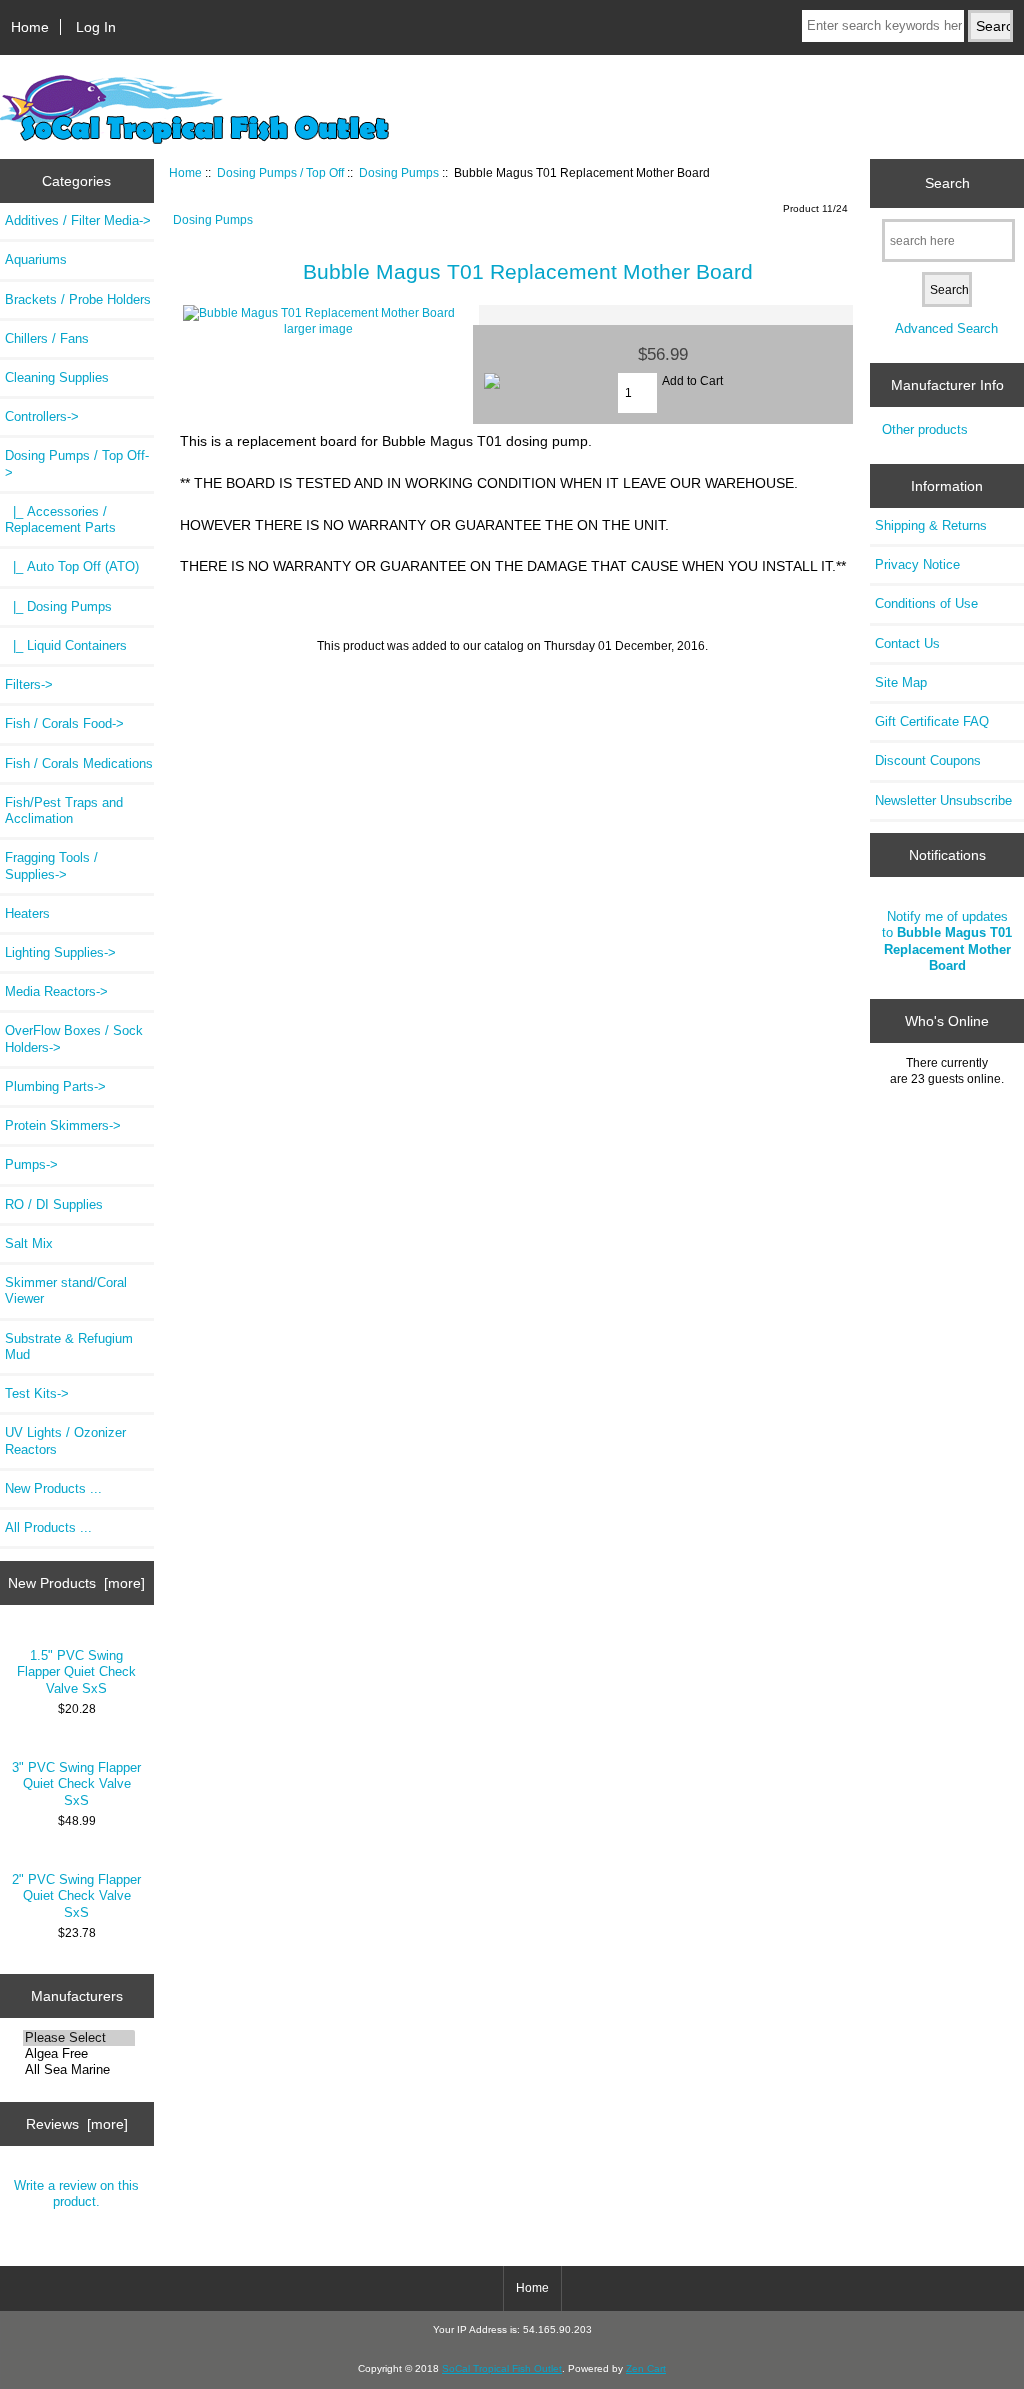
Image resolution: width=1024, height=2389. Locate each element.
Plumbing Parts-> (55, 1086)
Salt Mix (29, 1243)
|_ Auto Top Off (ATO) (72, 566)
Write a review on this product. (76, 2193)
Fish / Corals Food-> (64, 723)
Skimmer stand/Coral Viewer (66, 1290)
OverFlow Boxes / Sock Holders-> (74, 1038)
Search (947, 183)
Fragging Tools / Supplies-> (51, 865)
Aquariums (36, 259)
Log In (96, 27)
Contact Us (907, 643)
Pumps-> (31, 1164)
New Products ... (53, 1488)
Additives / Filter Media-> (78, 220)
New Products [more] (76, 1583)
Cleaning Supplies (57, 377)
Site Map (901, 682)
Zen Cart (646, 2368)
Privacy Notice (917, 564)
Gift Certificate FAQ (932, 721)
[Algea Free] (79, 2054)
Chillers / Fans (47, 338)
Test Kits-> (37, 1393)
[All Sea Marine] (79, 2070)
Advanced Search (946, 328)
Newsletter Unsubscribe (943, 800)
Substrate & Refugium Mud (69, 1346)
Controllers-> (42, 416)
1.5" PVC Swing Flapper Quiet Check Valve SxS (76, 1671)
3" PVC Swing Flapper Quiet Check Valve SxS (76, 1783)
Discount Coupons (928, 760)
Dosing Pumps (399, 172)
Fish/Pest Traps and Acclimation (64, 810)
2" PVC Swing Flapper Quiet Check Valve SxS (76, 1895)
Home (30, 27)
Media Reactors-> (56, 991)
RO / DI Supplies (54, 1204)
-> (77, 463)
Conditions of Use (926, 603)
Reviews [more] (77, 2124)
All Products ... (48, 1527)
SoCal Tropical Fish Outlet (502, 2368)
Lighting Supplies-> (60, 952)
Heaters (27, 913)
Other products (925, 429)
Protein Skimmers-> (63, 1125)
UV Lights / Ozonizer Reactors (65, 1440)
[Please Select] (79, 2038)
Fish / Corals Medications (79, 763)
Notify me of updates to (947, 941)
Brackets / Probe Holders (78, 299)
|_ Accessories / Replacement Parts (60, 519)
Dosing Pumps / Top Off (280, 172)
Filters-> (29, 684)
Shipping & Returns (931, 525)
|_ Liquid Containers (66, 645)
